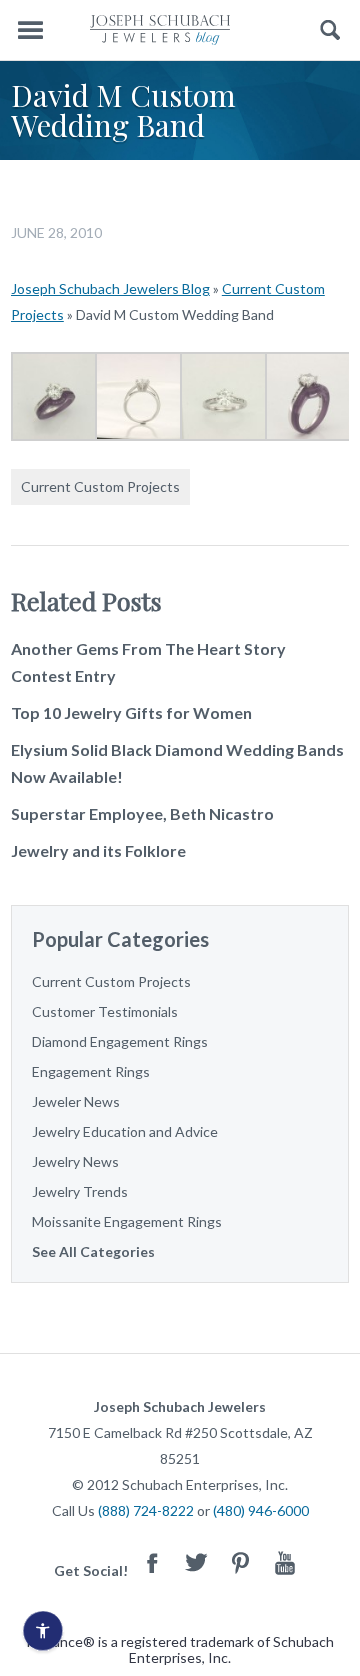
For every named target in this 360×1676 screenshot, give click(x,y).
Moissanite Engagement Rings (127, 1221)
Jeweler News (76, 1101)
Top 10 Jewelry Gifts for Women (131, 712)
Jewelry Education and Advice (125, 1131)
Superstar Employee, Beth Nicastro (142, 813)
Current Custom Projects (100, 486)
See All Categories (93, 1251)
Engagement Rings (91, 1071)
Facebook (153, 1562)
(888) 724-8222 (146, 1510)
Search (330, 30)
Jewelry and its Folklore (98, 850)
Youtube (285, 1562)
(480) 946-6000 (261, 1510)
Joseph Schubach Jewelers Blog (110, 288)
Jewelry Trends (80, 1191)
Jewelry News (75, 1161)
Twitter (197, 1562)
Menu (30, 30)
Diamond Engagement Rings (120, 1041)
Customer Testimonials (105, 1011)
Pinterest (241, 1562)
